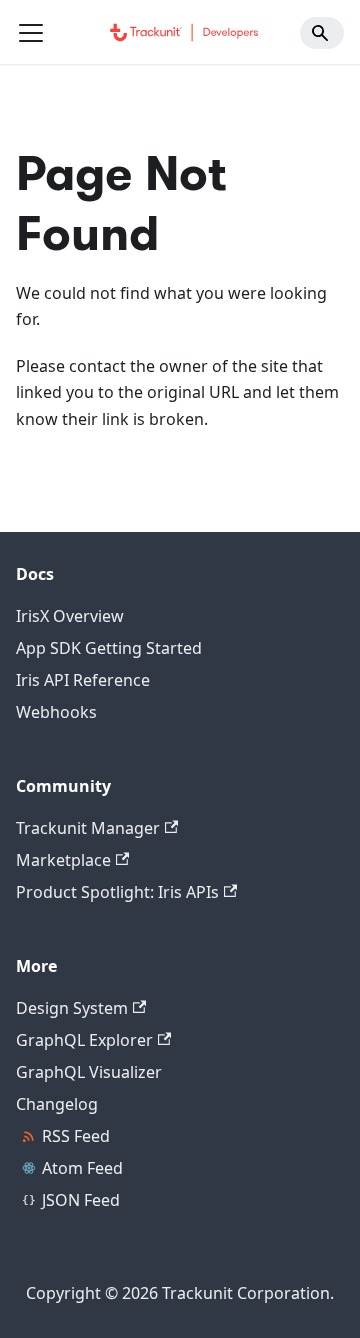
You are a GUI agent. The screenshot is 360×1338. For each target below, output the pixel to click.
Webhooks (56, 712)
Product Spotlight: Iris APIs (117, 892)
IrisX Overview (70, 616)
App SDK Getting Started (109, 648)
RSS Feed (76, 1136)
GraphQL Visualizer (89, 1072)
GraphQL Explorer (84, 1040)
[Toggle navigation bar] (31, 33)
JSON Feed (81, 1200)
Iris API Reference (83, 680)
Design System (72, 1008)
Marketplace (63, 860)
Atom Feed (82, 1168)
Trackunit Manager (88, 828)
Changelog (57, 1104)
